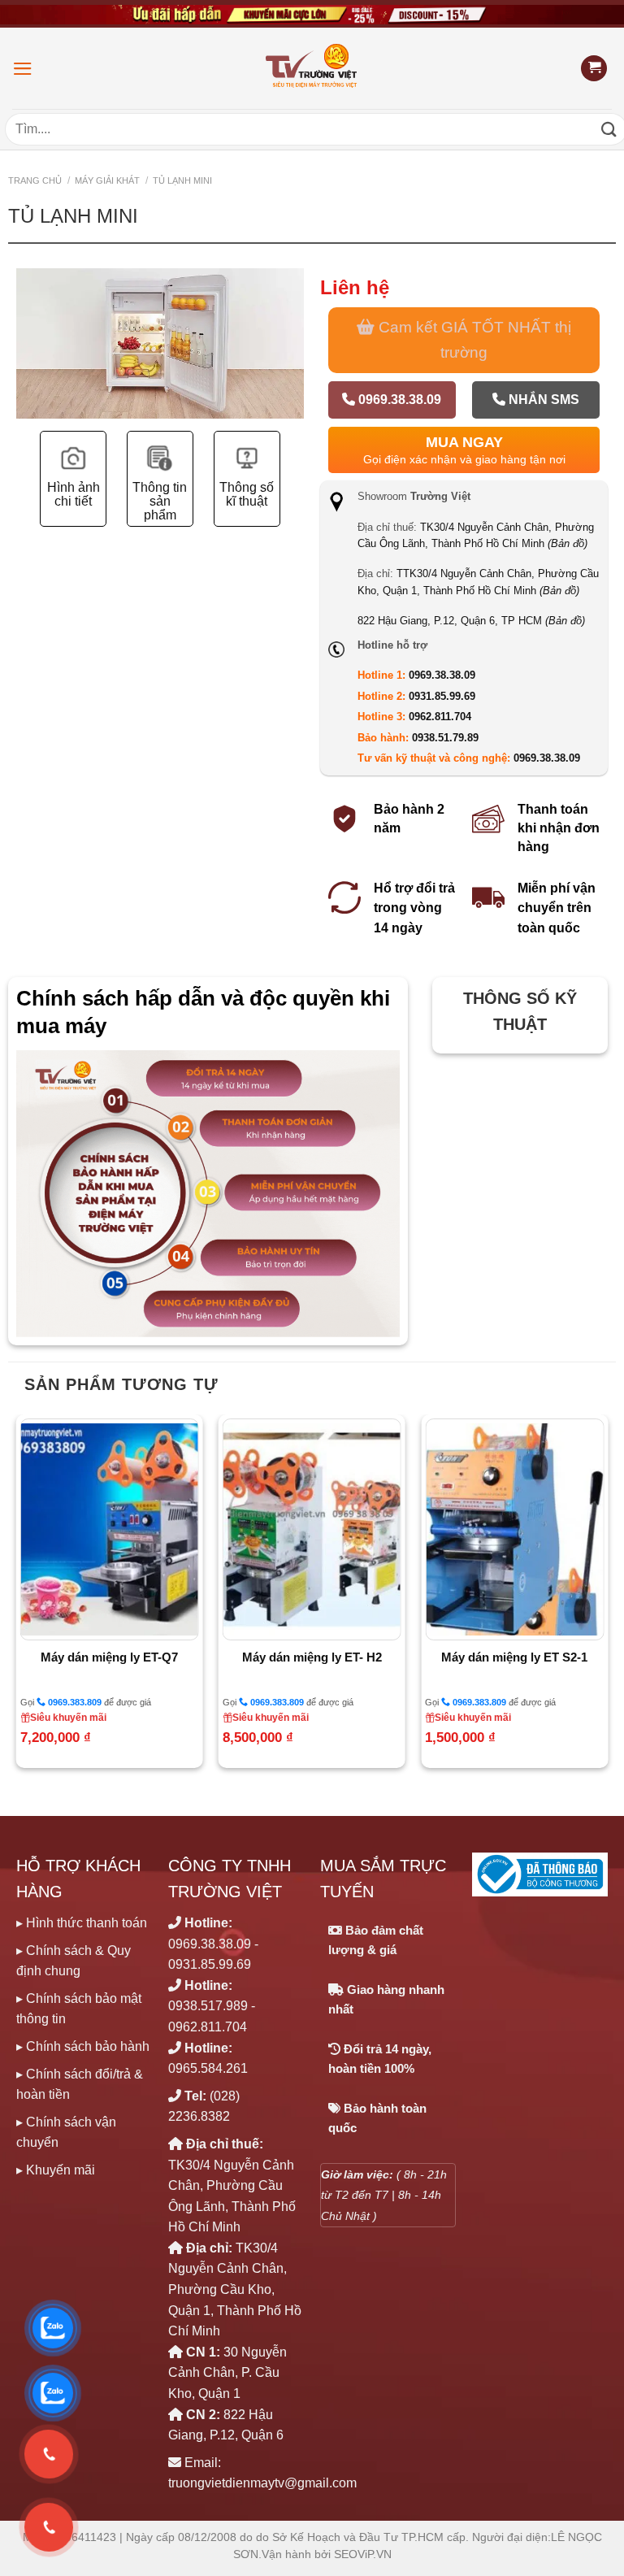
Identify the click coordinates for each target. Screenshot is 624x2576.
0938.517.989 (208, 2006)
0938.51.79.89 (445, 738)
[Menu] (23, 69)
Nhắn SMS (542, 400)
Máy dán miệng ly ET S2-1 (514, 1657)
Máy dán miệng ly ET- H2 (312, 1657)
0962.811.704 (440, 717)
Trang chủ (35, 180)
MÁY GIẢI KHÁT (107, 180)
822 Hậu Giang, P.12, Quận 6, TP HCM (471, 621)
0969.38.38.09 (398, 400)
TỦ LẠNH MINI (182, 180)
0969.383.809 (74, 1702)
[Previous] (31, 374)
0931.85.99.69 (442, 696)
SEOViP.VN (363, 2554)
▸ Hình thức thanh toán (82, 1923)
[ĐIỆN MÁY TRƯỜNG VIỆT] (312, 68)
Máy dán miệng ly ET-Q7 (109, 1657)
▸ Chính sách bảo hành (83, 2046)
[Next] (289, 374)
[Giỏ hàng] (594, 69)
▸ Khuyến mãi (56, 2170)
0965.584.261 (208, 2068)
